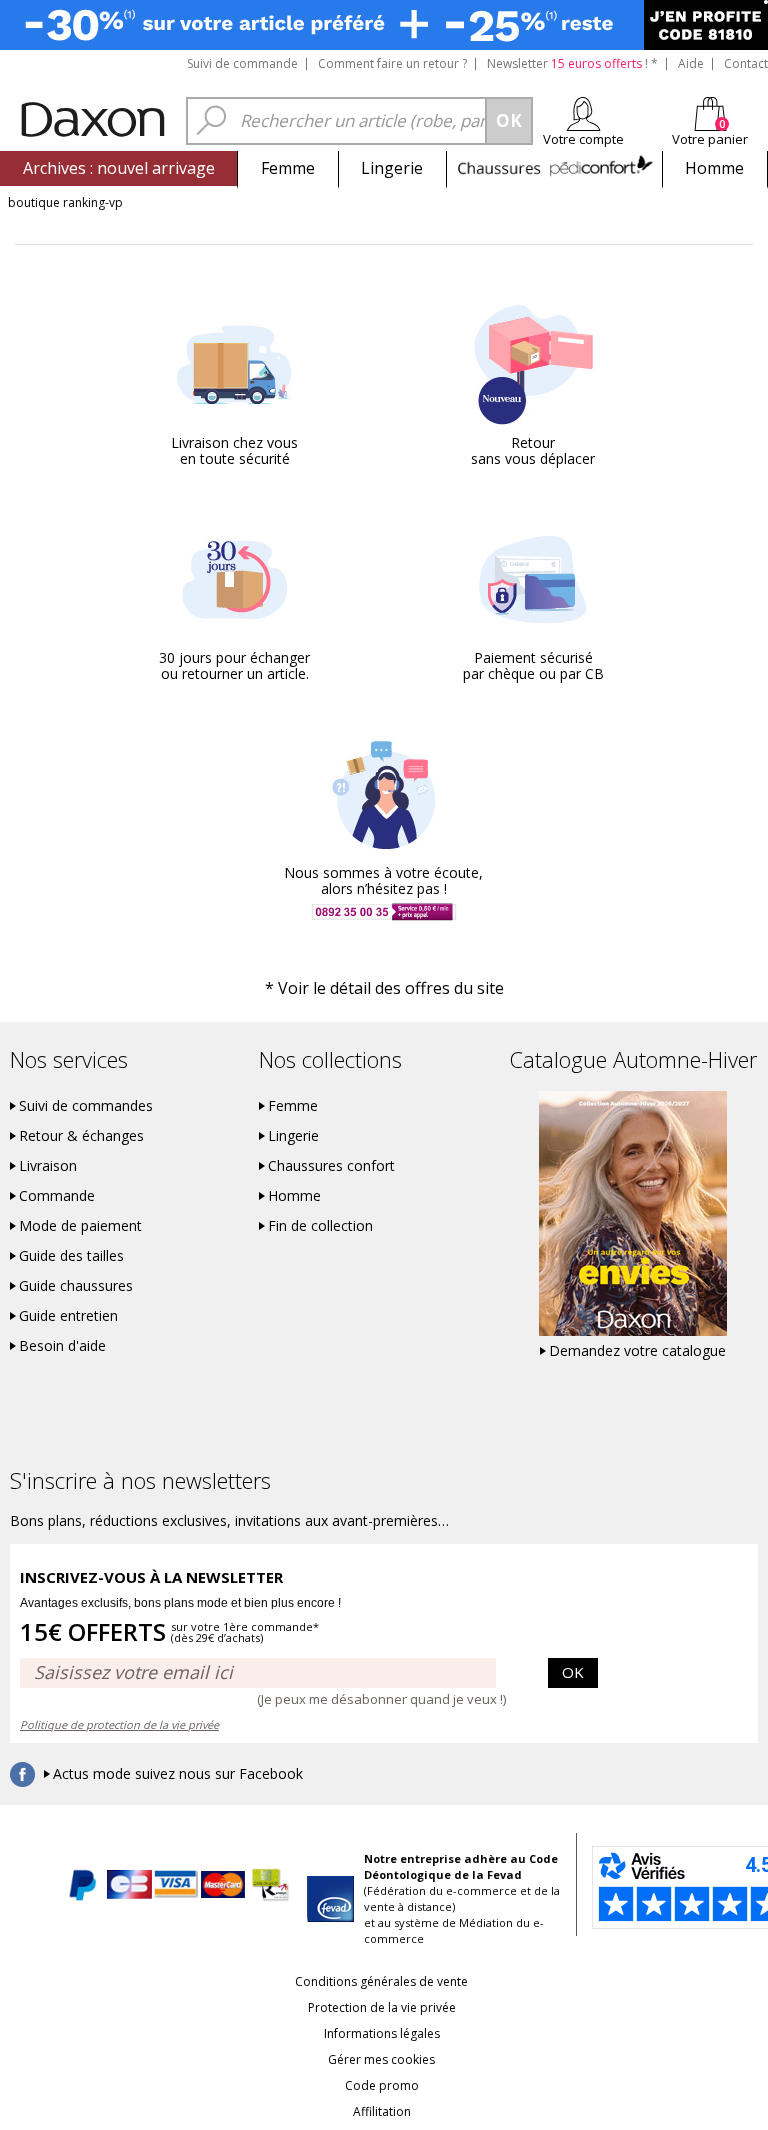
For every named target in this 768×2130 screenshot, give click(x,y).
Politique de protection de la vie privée (119, 1724)
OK (573, 1672)
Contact (746, 63)
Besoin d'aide (62, 1346)
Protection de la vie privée (382, 2007)
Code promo (382, 2085)
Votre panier (710, 139)
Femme (288, 168)
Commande (57, 1196)
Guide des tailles (71, 1256)
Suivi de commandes (86, 1106)
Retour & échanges (81, 1136)
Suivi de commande (242, 63)
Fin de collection (320, 1226)
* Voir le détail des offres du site (384, 988)
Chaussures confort (331, 1166)
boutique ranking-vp (65, 202)
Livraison (48, 1166)
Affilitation (382, 2111)
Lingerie (392, 168)
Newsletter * (572, 63)
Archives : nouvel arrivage (119, 168)
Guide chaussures (76, 1286)
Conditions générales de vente (381, 1981)
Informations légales (382, 2033)
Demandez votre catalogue (637, 1351)
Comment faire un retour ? (392, 63)
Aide (691, 63)
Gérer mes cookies (381, 2059)
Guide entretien (68, 1316)
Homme (714, 168)
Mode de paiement (80, 1226)
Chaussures (554, 168)
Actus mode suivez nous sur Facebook (178, 1774)
